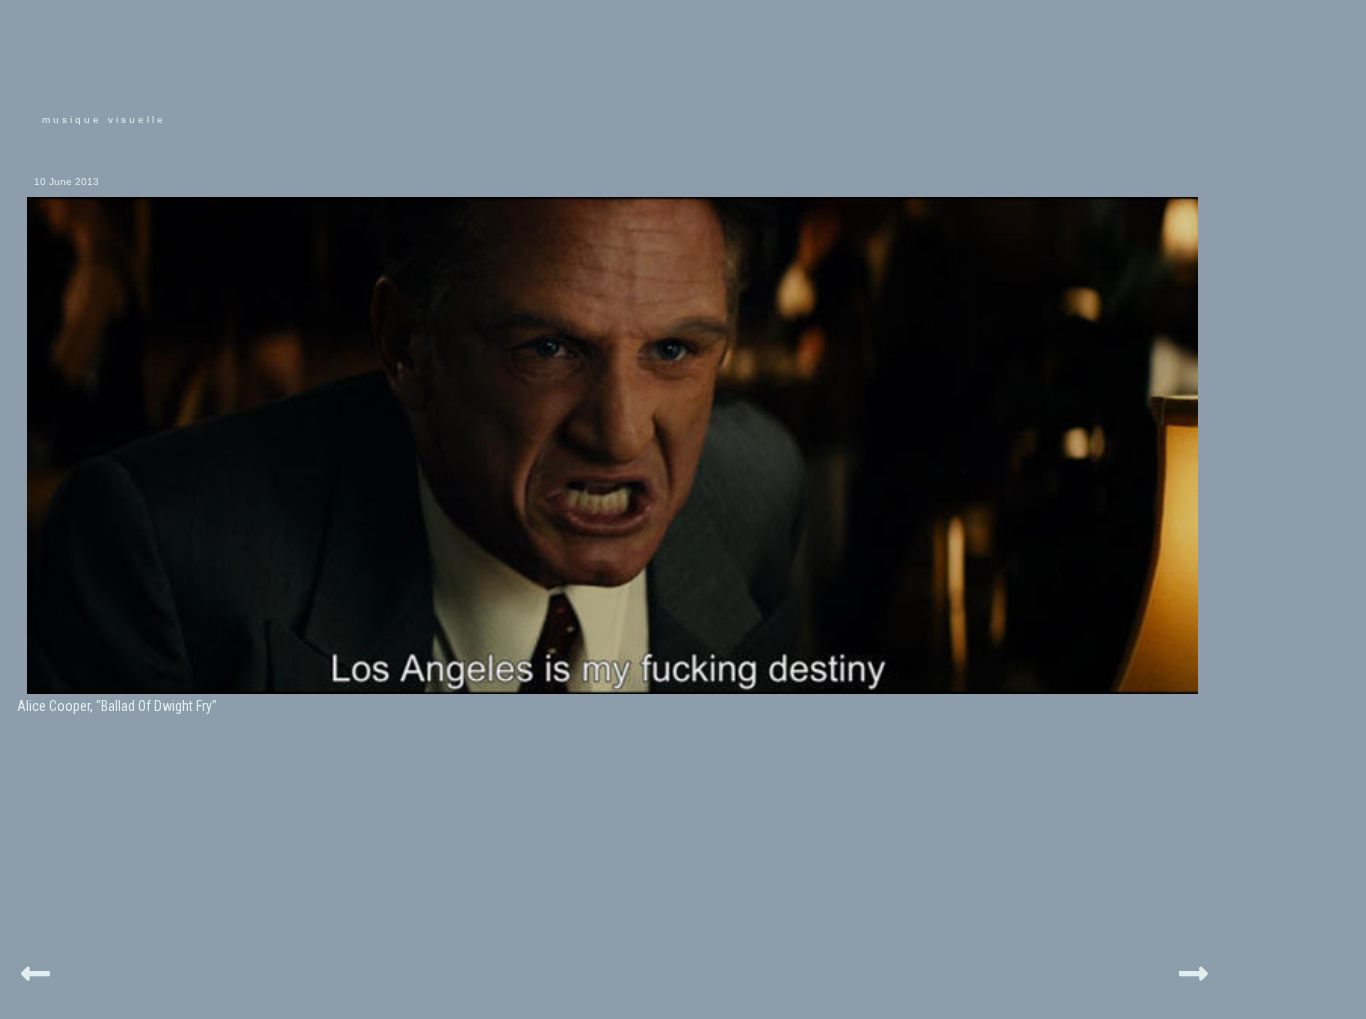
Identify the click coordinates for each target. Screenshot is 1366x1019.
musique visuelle (104, 119)
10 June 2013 (66, 181)
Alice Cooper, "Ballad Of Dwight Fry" (117, 706)
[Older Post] (1193, 970)
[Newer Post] (35, 970)
